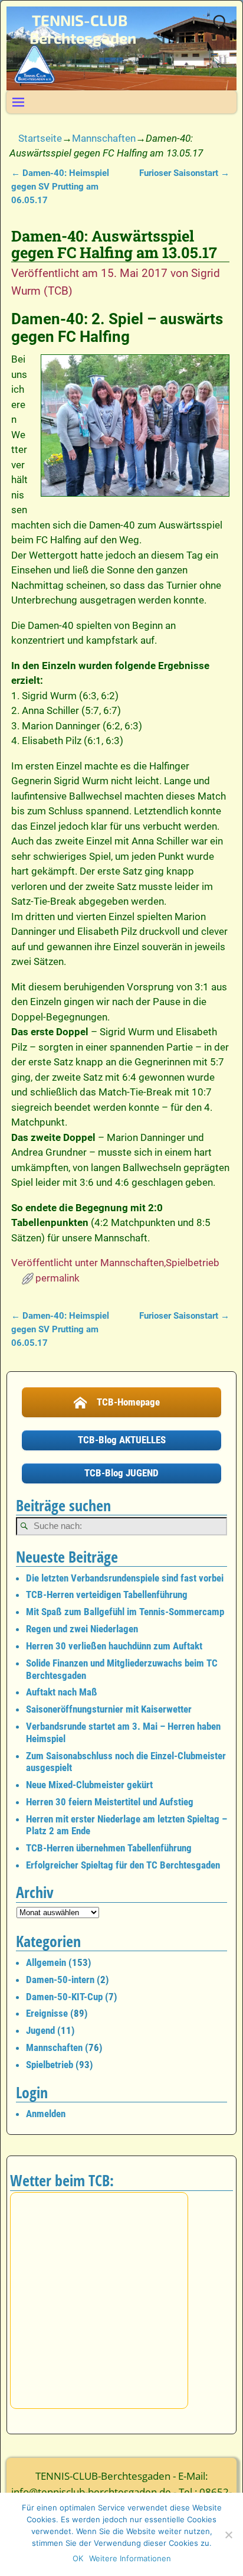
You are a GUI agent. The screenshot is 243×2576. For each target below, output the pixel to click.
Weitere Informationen (130, 2558)
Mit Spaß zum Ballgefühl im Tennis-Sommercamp (125, 1612)
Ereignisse (47, 2013)
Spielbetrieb (193, 1263)
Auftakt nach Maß (62, 1692)
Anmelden (46, 2114)
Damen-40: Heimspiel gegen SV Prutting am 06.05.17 (60, 187)
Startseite (40, 138)
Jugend (40, 2030)
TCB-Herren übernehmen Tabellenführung (109, 1848)
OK (78, 2558)
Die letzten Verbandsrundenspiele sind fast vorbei (125, 1578)
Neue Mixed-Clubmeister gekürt (89, 1785)
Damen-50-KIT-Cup (64, 1997)
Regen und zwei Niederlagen (82, 1629)
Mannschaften (104, 138)
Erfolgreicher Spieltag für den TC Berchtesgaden (123, 1865)
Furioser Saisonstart (184, 173)
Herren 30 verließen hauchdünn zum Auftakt (114, 1646)
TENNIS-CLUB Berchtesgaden (83, 29)
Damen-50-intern (60, 1980)
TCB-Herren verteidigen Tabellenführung (107, 1594)
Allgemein (46, 1962)
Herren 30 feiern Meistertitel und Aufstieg (110, 1802)
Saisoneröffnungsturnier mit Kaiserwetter (109, 1709)
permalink (58, 1278)
